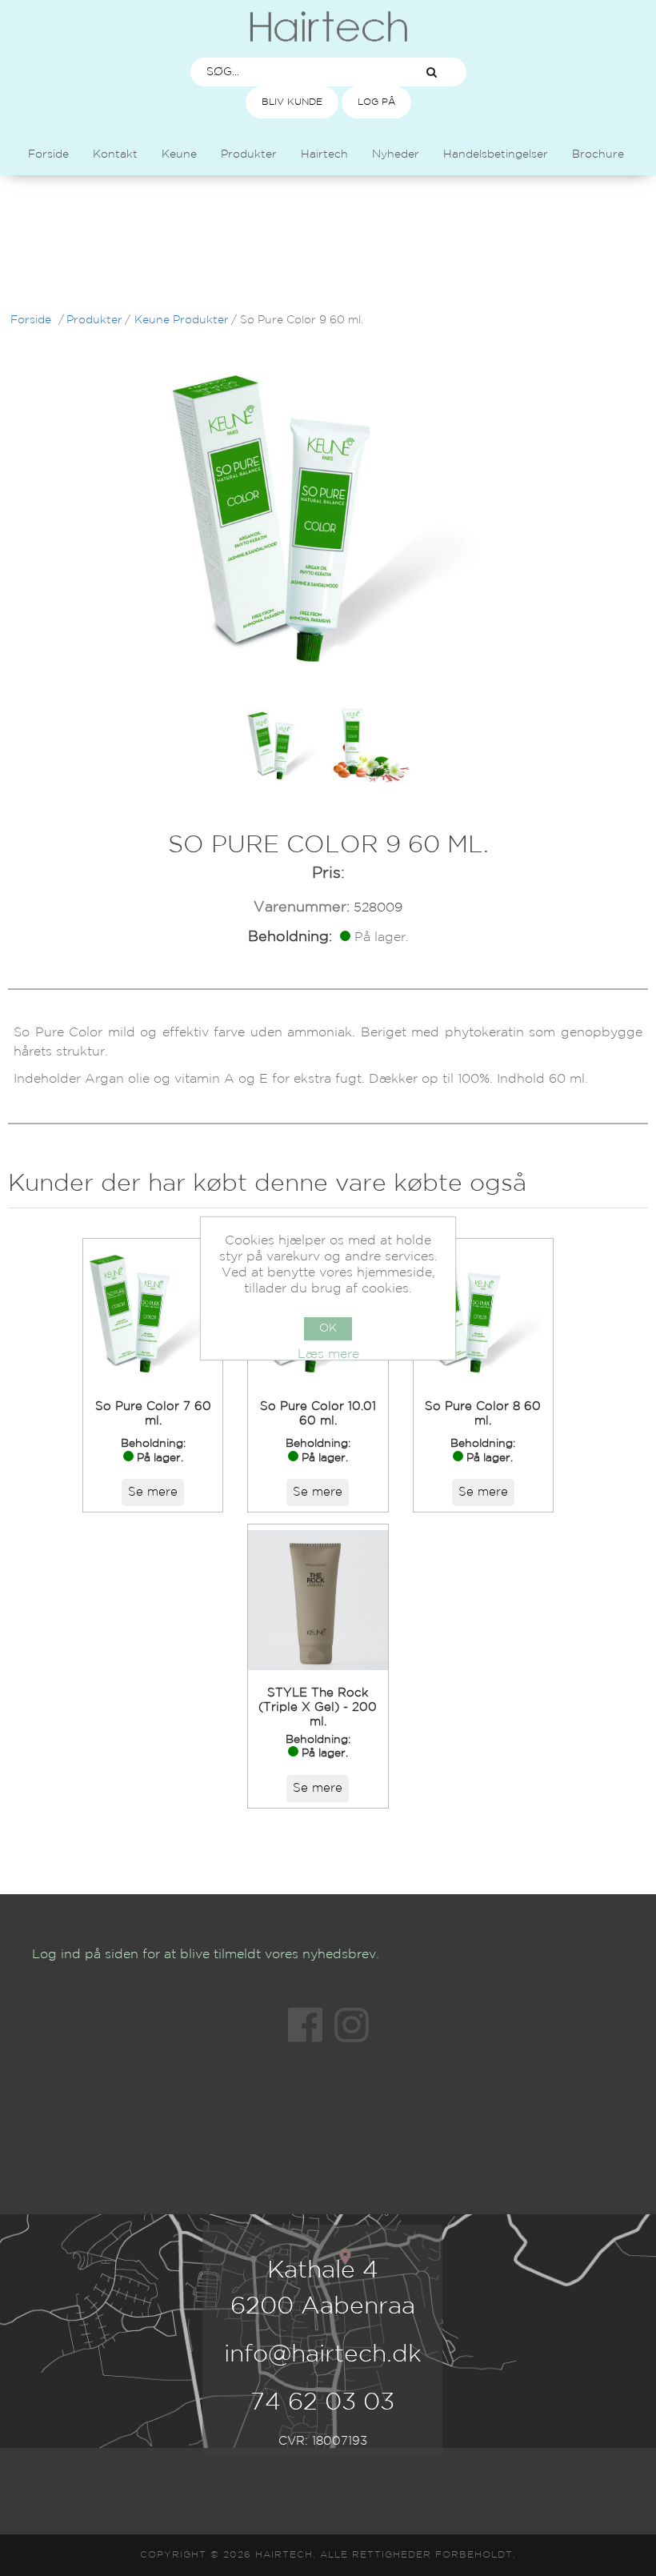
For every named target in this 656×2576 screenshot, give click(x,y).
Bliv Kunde (292, 102)
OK (328, 1328)
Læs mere (328, 1354)
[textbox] (294, 72)
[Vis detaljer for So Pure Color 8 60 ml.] (483, 1314)
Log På (376, 102)
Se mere (153, 1492)
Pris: (328, 873)
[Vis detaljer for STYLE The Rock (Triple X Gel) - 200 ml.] (318, 1600)
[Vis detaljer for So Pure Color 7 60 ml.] (153, 1314)
